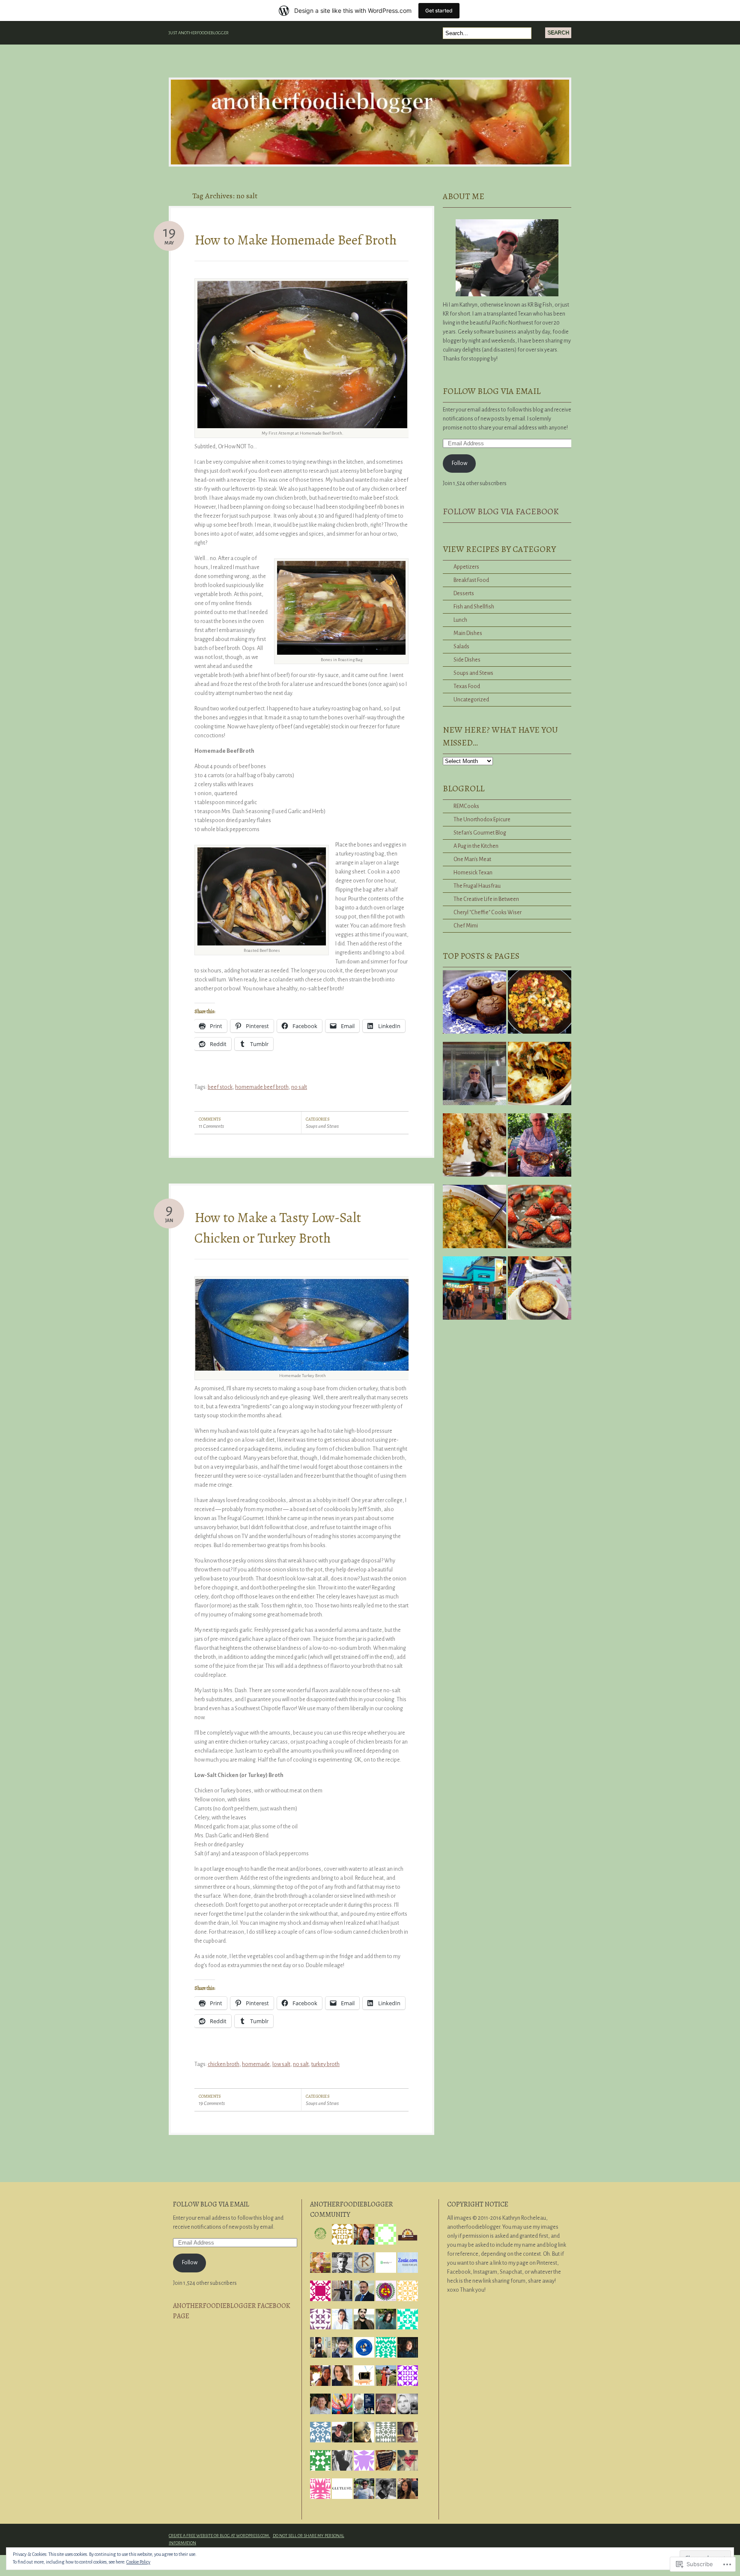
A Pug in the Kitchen (476, 846)
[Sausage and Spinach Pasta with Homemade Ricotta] (540, 1077)
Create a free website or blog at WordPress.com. (219, 2536)
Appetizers (466, 567)
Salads (461, 647)
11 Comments (211, 1126)
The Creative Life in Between (486, 899)
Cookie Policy (138, 2562)
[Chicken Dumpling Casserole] (474, 1220)
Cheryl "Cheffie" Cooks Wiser (488, 912)
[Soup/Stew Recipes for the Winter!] (540, 1291)
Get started (439, 10)
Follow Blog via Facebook (501, 511)
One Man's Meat (472, 859)
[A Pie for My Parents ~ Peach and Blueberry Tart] (540, 1148)
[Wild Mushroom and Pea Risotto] (474, 1148)
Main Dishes (468, 633)
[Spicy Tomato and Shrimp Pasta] (540, 1005)
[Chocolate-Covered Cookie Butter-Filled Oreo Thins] (474, 1005)
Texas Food (467, 686)
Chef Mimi (466, 926)
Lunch (460, 620)
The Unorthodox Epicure (482, 820)
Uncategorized (471, 700)
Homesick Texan (473, 873)
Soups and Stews (322, 1126)
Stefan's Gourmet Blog (480, 833)
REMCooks (466, 806)
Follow (460, 463)
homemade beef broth (262, 1087)
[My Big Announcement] (474, 1077)
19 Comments (212, 2103)
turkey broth (325, 2064)
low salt (281, 2064)
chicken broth (224, 2064)
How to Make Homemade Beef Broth (295, 240)
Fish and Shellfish (474, 607)
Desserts (464, 593)
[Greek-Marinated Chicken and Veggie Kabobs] (474, 1291)
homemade (256, 2064)
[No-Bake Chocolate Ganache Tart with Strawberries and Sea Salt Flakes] (540, 1220)
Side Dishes (467, 660)
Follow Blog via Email (492, 391)
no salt (299, 1087)
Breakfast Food (471, 580)
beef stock (220, 1087)
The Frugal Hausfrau (477, 886)
